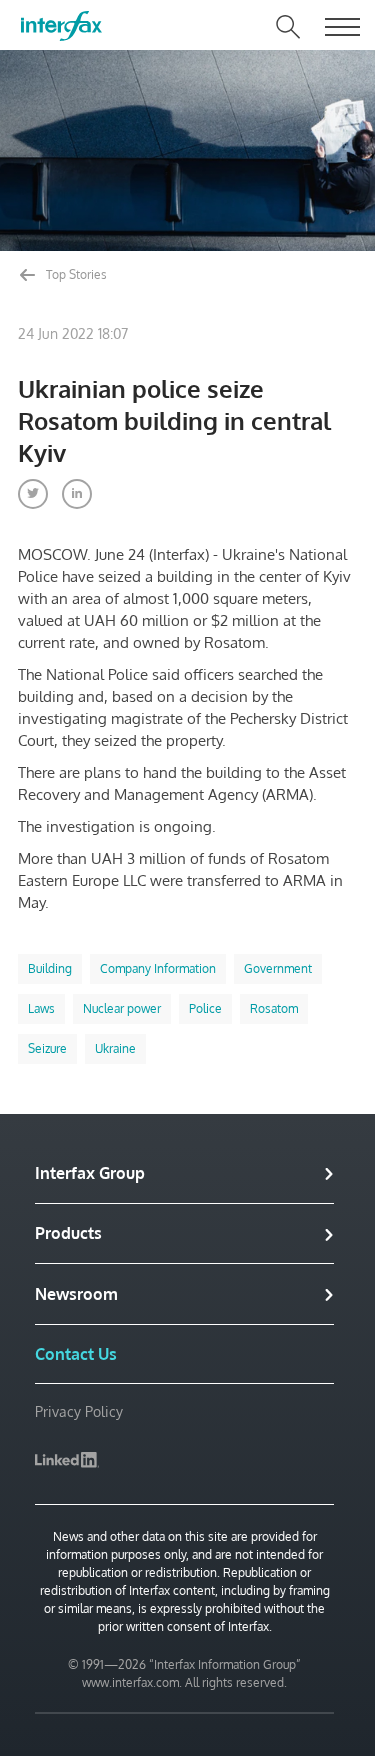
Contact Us (76, 1354)
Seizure (47, 1048)
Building (50, 968)
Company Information (158, 968)
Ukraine (115, 1048)
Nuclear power (122, 1008)
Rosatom (274, 1008)
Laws (41, 1008)
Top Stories (75, 274)
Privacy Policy (79, 1411)
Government (278, 968)
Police (205, 1008)
